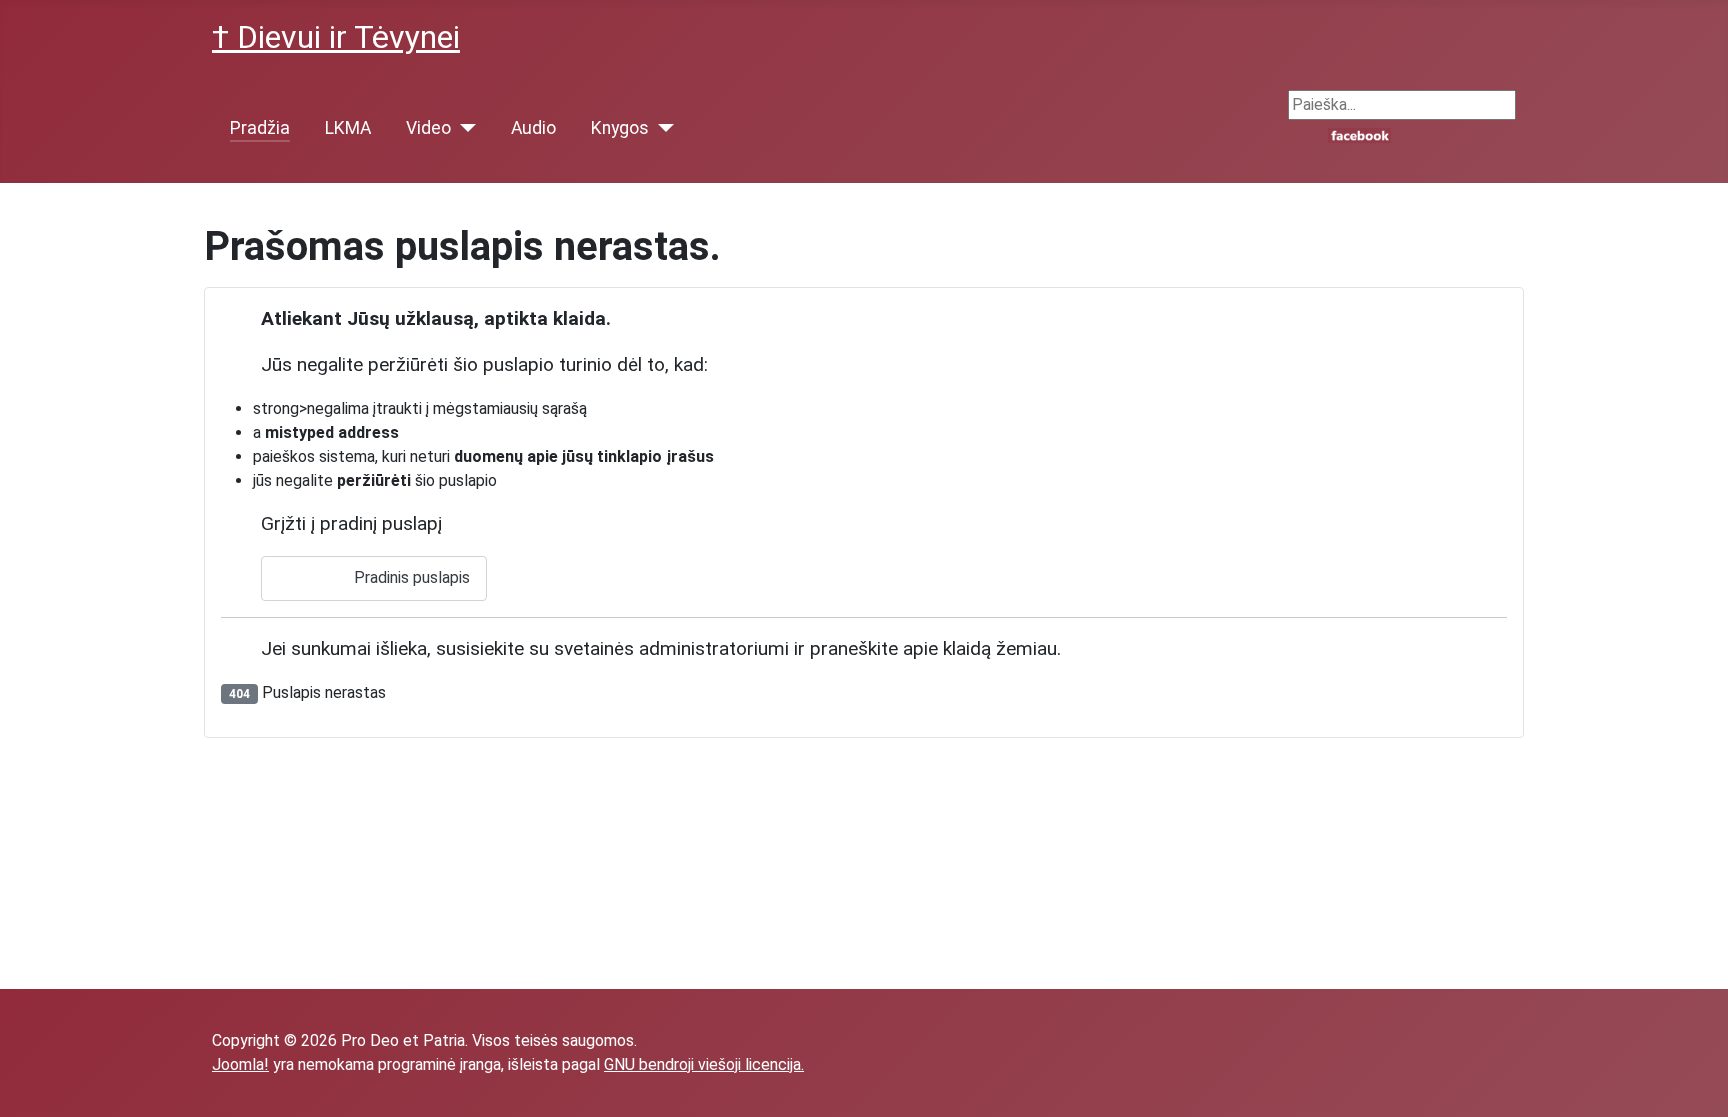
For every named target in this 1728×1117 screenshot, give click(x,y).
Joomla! (240, 1064)
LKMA (348, 128)
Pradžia (260, 128)
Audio (533, 128)
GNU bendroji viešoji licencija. (704, 1064)
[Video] (463, 128)
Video (428, 128)
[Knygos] (661, 128)
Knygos (620, 128)
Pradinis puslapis (410, 577)
